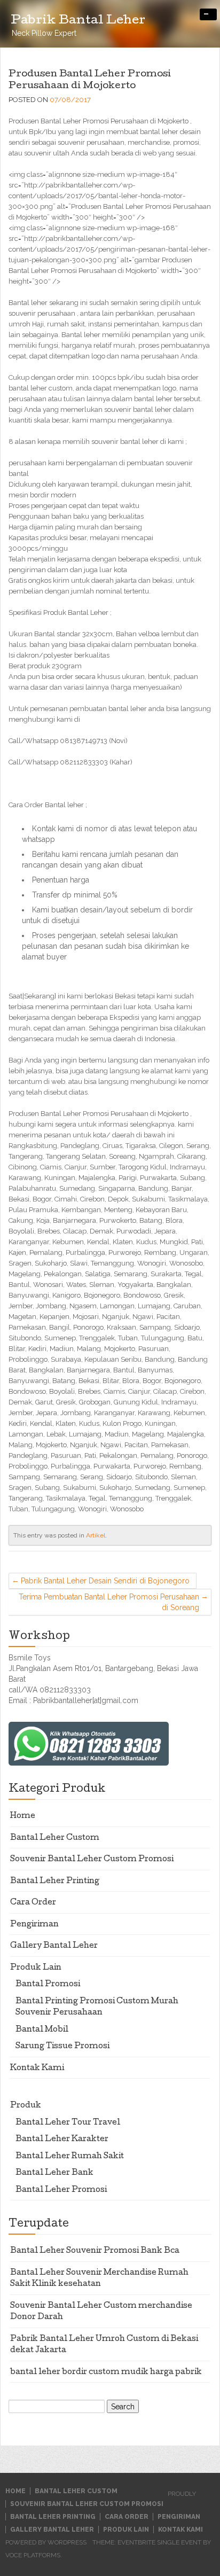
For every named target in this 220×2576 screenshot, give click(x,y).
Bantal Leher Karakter (62, 2140)
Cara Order (33, 1903)
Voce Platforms (33, 2555)
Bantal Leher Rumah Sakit (70, 2157)
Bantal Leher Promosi (61, 2190)
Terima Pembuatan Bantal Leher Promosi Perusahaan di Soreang (109, 1602)
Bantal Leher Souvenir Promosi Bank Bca (95, 2251)
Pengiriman (34, 1925)
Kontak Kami (37, 2068)
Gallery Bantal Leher (54, 1946)
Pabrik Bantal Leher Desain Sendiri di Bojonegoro (105, 1581)
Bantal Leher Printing (55, 1882)
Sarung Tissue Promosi (62, 2047)
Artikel (96, 1535)
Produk (26, 2106)
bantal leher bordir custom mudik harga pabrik (106, 2372)
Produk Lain (36, 1968)
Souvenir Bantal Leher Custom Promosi (92, 1860)
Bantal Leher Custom (55, 1838)
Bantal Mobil (42, 2030)
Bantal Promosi (48, 1985)
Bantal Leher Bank (54, 2173)
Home (23, 1816)
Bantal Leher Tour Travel (68, 2123)
